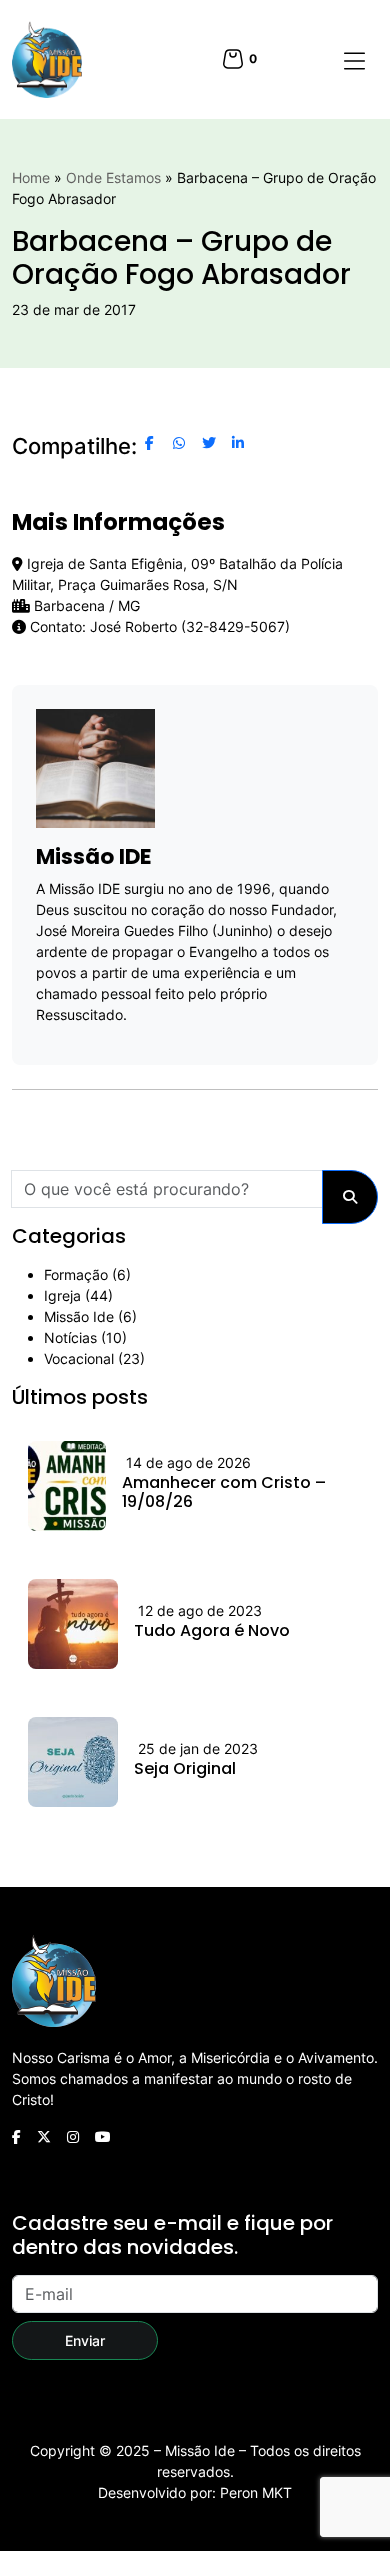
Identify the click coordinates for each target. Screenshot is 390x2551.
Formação (76, 1274)
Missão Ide (79, 1316)
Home (31, 177)
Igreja (62, 1295)
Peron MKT (256, 2492)
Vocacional (79, 1358)
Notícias (70, 1337)
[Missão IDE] (47, 59)
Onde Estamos (113, 177)
